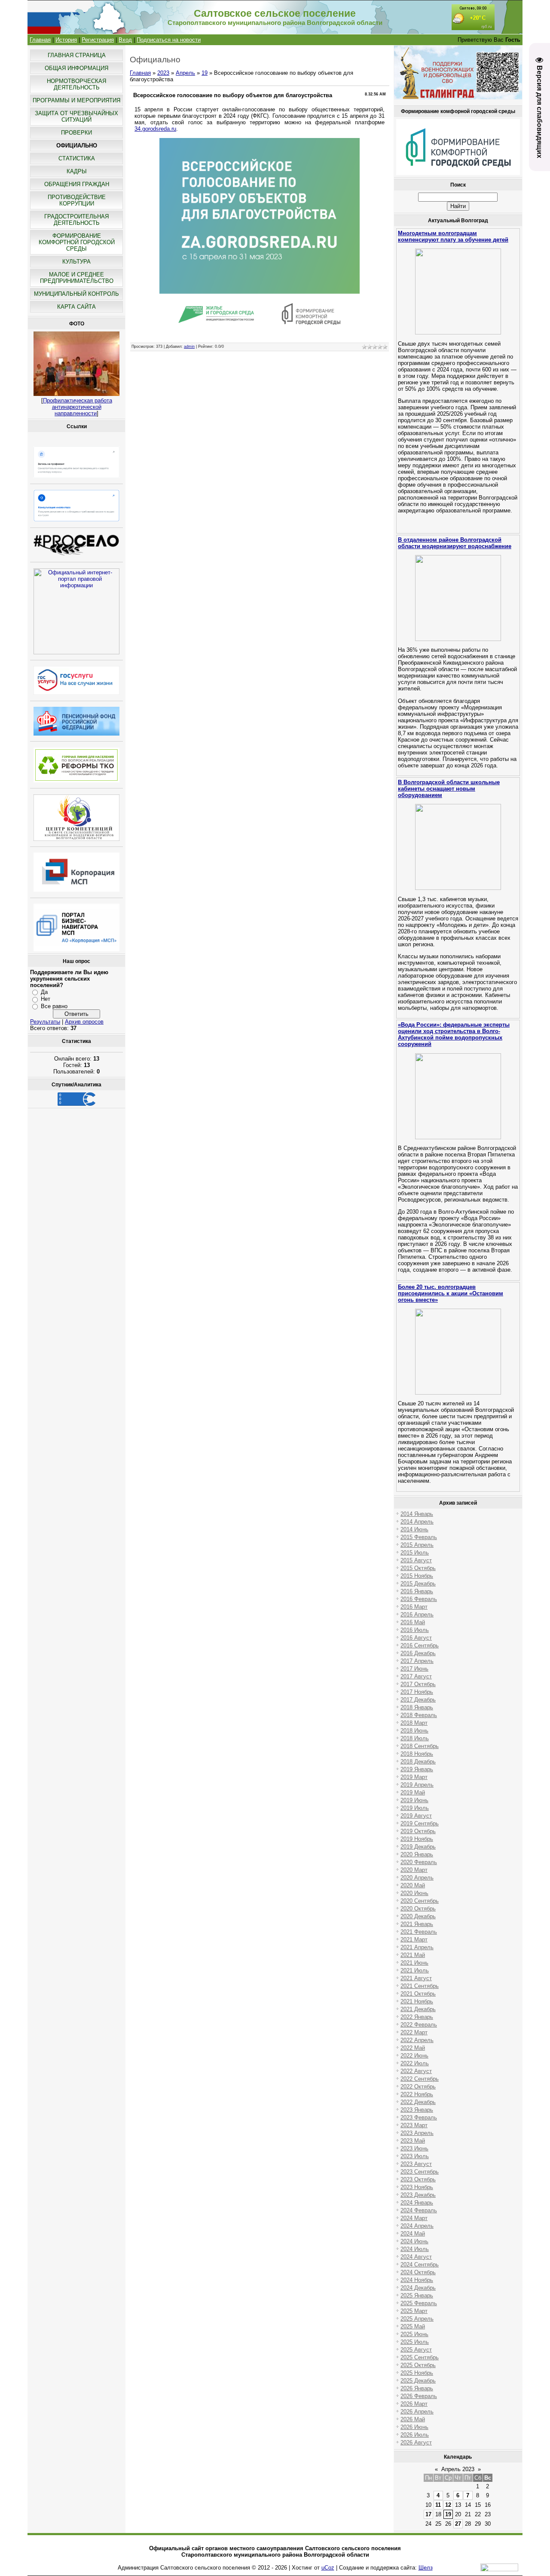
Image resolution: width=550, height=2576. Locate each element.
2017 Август (416, 1676)
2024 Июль (415, 2249)
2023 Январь (417, 2110)
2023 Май (413, 2141)
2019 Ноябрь (417, 1839)
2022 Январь (417, 2017)
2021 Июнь (414, 1963)
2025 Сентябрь (420, 2357)
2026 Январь (417, 2388)
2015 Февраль (419, 1537)
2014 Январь (417, 1514)
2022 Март (414, 2032)
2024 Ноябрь (417, 2280)
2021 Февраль (419, 1932)
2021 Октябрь (418, 1994)
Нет (46, 999)
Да (44, 992)
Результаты (45, 1022)
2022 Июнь (414, 2056)
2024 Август (416, 2257)
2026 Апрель (417, 2412)
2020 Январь (417, 1854)
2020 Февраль (419, 1862)
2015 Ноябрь (417, 1576)
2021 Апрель (417, 1947)
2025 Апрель (417, 2319)
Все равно (54, 1006)
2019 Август (416, 1816)
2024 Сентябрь (420, 2265)
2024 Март (414, 2218)
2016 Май (413, 1622)
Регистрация (98, 40)
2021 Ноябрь (417, 2001)
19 (205, 73)
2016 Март (414, 1607)
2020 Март (414, 1870)
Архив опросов (84, 1022)
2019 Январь (417, 1769)
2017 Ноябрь (417, 1692)
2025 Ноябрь (417, 2373)
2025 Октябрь (418, 2365)
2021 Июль (415, 1970)
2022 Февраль (419, 2025)
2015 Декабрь (418, 1584)
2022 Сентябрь (420, 2079)
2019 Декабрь (418, 1847)
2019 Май (413, 1792)
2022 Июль (415, 2063)
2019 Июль (415, 1808)
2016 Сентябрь (420, 1645)
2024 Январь (417, 2203)
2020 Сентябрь (420, 1901)
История (66, 40)
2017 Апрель (417, 1661)
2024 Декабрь (418, 2288)
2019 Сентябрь (420, 1823)
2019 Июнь (414, 1800)
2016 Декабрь (418, 1653)
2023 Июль (415, 2156)
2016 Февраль (419, 1599)
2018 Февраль (419, 1715)
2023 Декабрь (418, 2195)
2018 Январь (417, 1707)
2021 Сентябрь (420, 1986)
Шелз (426, 2568)
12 (448, 2505)
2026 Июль (415, 2435)
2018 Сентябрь (420, 1746)
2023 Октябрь (418, 2179)
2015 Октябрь (418, 1568)
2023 (163, 73)
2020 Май (413, 1885)
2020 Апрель (417, 1878)
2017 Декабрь (418, 1700)
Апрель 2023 (458, 2469)
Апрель (185, 73)
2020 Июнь (414, 1893)
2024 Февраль (419, 2210)
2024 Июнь (414, 2241)
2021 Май (413, 1955)
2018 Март (414, 1723)
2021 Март (414, 1940)
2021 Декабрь (418, 2009)
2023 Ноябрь (417, 2187)
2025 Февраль (419, 2303)
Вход (125, 40)
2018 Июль (415, 1738)
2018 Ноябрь (417, 1754)
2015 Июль (415, 1553)
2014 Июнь (414, 1529)
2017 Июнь (414, 1669)
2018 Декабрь (418, 1762)
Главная (40, 40)
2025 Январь (417, 2295)
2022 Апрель (417, 2040)
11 (438, 2505)
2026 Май (413, 2419)
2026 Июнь (414, 2427)
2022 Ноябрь (417, 2094)
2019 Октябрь (418, 1831)
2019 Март (414, 1777)
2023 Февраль (419, 2118)
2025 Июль (415, 2342)
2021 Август (416, 1978)
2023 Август (416, 2164)
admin (189, 347)
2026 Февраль (419, 2396)
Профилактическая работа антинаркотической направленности (78, 407)
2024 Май (413, 2234)
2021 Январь (417, 1924)
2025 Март (414, 2311)
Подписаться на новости (169, 40)
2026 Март (414, 2404)
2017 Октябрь (418, 1684)
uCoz (328, 2568)
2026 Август (416, 2443)
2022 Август (416, 2071)
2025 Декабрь (418, 2381)
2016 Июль (415, 1630)
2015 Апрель (417, 1545)
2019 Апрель (417, 1785)
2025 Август (416, 2350)
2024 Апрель (417, 2226)
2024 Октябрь (418, 2272)
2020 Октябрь (418, 1909)
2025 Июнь (414, 2334)
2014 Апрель (417, 1522)
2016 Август (416, 1638)
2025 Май (413, 2326)
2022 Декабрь (418, 2102)
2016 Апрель (417, 1615)
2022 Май (413, 2048)
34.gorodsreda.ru (155, 129)
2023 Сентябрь (420, 2172)
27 (458, 2524)
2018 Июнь (414, 1731)
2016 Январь (417, 1591)
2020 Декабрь (418, 1916)
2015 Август (416, 1560)
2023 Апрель (417, 2133)
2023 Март (414, 2125)
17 (428, 2514)
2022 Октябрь (418, 2087)
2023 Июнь (414, 2148)
